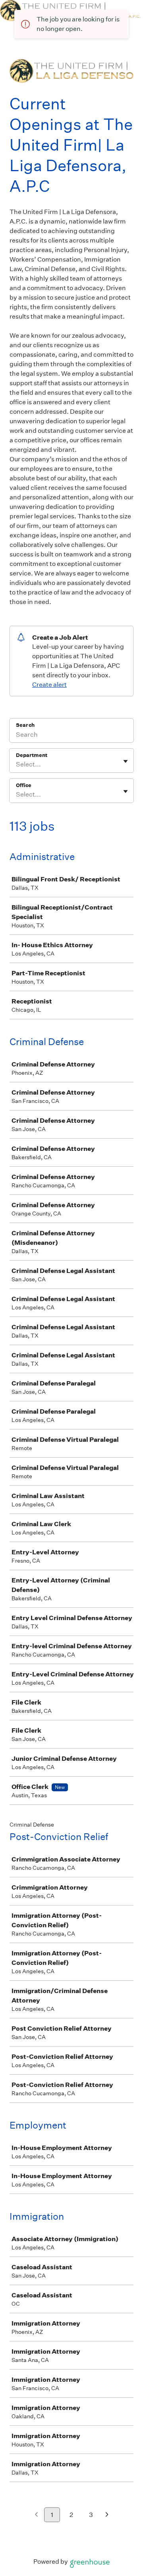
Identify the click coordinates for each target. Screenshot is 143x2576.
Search (25, 725)
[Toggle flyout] (126, 761)
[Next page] (107, 2515)
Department (32, 755)
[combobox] (16, 764)
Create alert (49, 685)
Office (24, 785)
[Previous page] (36, 2515)
